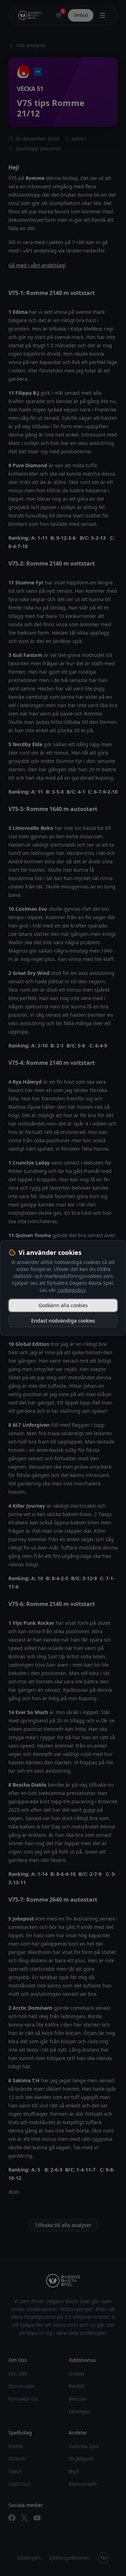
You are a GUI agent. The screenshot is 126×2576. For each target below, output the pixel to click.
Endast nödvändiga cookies (63, 1321)
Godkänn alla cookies (63, 1305)
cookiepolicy (71, 1290)
